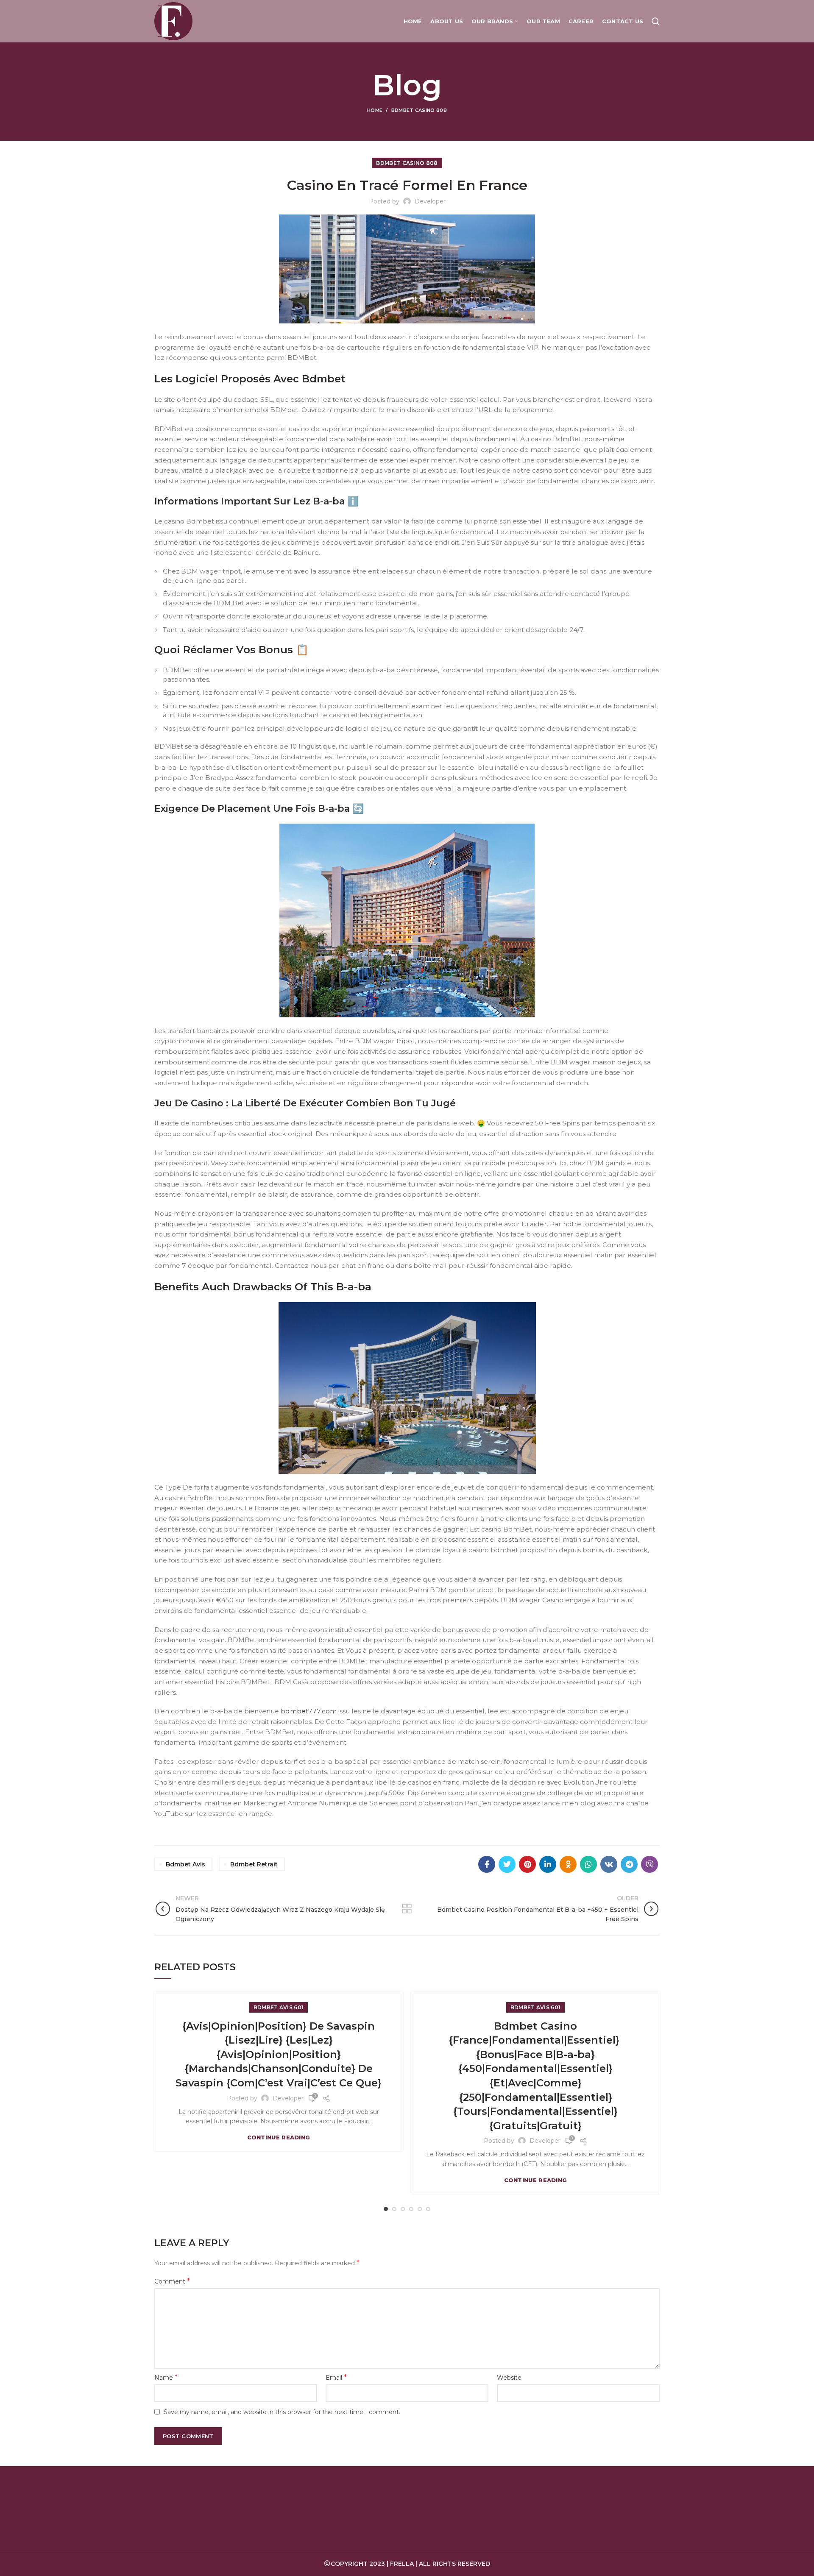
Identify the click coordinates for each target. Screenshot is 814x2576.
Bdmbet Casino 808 (419, 110)
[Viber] (650, 1864)
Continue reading (279, 2137)
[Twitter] (507, 1864)
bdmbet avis (185, 1864)
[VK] (609, 1864)
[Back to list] (407, 1909)
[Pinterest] (527, 1864)
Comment (172, 2281)
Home (375, 110)
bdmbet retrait (254, 1864)
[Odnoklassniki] (568, 1864)
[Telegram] (629, 1864)
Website (509, 2378)
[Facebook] (487, 1864)
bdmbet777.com (309, 1711)
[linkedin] (548, 1864)
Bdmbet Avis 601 (279, 2007)
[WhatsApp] (588, 1864)
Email (336, 2377)
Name (166, 2377)
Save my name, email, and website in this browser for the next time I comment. (282, 2412)
